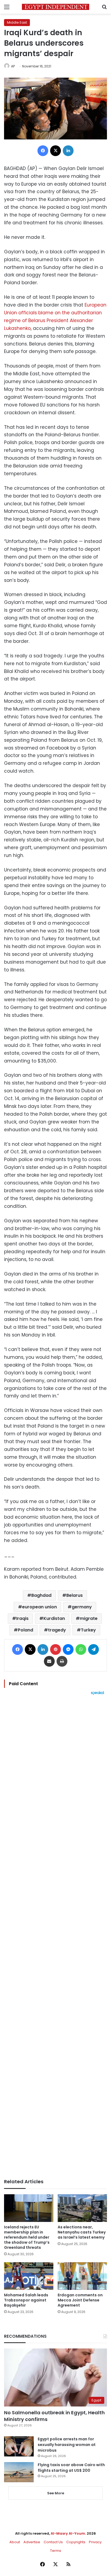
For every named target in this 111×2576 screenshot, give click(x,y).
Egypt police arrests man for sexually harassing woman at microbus (67, 2445)
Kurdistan (54, 1618)
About (15, 2542)
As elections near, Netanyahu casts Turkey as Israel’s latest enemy (82, 2232)
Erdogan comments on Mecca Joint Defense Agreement (80, 2300)
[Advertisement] (55, 1937)
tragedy (57, 1630)
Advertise (32, 2542)
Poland (25, 1630)
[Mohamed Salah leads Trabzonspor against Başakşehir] (29, 2276)
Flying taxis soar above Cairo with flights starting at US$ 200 (71, 2468)
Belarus (74, 1595)
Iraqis (22, 1618)
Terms (56, 2551)
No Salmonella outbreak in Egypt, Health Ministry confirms (54, 2416)
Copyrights (76, 2542)
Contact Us (53, 2542)
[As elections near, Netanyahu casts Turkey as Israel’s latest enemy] (82, 2208)
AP (13, 66)
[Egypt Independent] (55, 7)
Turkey (88, 1630)
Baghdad (41, 1595)
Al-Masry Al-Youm (68, 2533)
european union (39, 1607)
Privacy (95, 2542)
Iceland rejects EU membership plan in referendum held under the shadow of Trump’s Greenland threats (27, 2237)
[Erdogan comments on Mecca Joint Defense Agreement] (82, 2276)
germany (82, 1607)
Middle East (17, 22)
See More (56, 2493)
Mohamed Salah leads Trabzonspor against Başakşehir (26, 2300)
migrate (89, 1618)
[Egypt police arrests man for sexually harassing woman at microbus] (19, 2446)
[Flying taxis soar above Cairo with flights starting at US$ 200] (19, 2472)
